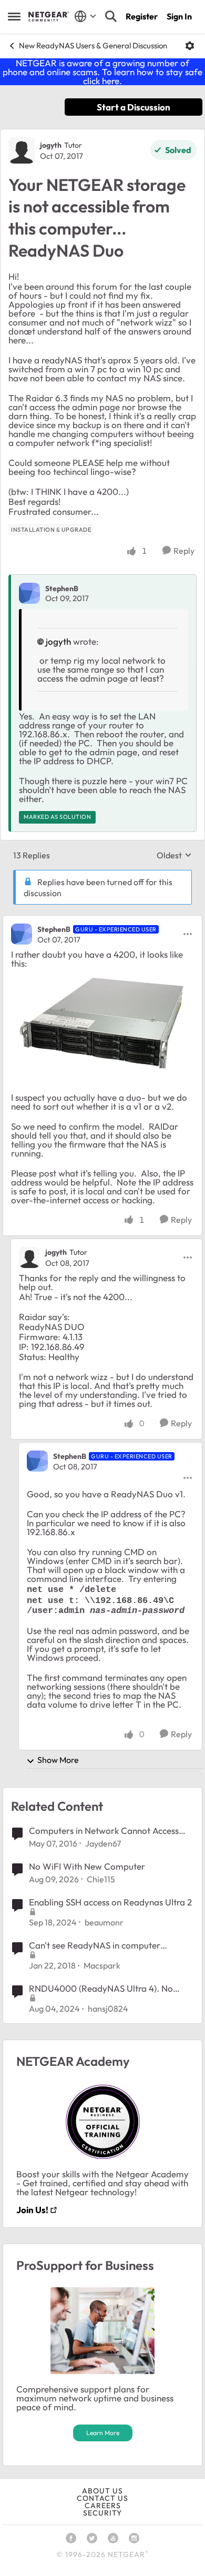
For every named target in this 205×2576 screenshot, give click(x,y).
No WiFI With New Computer (87, 1866)
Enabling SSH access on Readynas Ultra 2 (110, 1902)
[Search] (111, 16)
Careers (103, 2506)
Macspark (102, 1965)
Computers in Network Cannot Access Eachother (104, 1831)
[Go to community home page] (49, 16)
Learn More (103, 2433)
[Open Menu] (190, 46)
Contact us (102, 2498)
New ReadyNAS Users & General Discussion (93, 45)
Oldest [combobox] (174, 855)
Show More (58, 1760)
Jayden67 (103, 1843)
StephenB (62, 589)
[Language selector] (85, 16)
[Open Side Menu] (14, 16)
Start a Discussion (134, 107)
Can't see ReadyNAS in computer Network (95, 1945)
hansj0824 (108, 2009)
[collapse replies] (102, 920)
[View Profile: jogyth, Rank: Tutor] (22, 150)
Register (142, 16)
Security (102, 2513)
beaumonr (104, 1922)
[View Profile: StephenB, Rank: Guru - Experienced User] (22, 934)
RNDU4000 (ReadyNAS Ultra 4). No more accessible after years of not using (108, 1989)
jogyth (51, 145)
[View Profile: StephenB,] (29, 593)
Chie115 (101, 1879)
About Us (102, 2491)
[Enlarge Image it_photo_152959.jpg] (102, 1020)
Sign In (179, 16)
